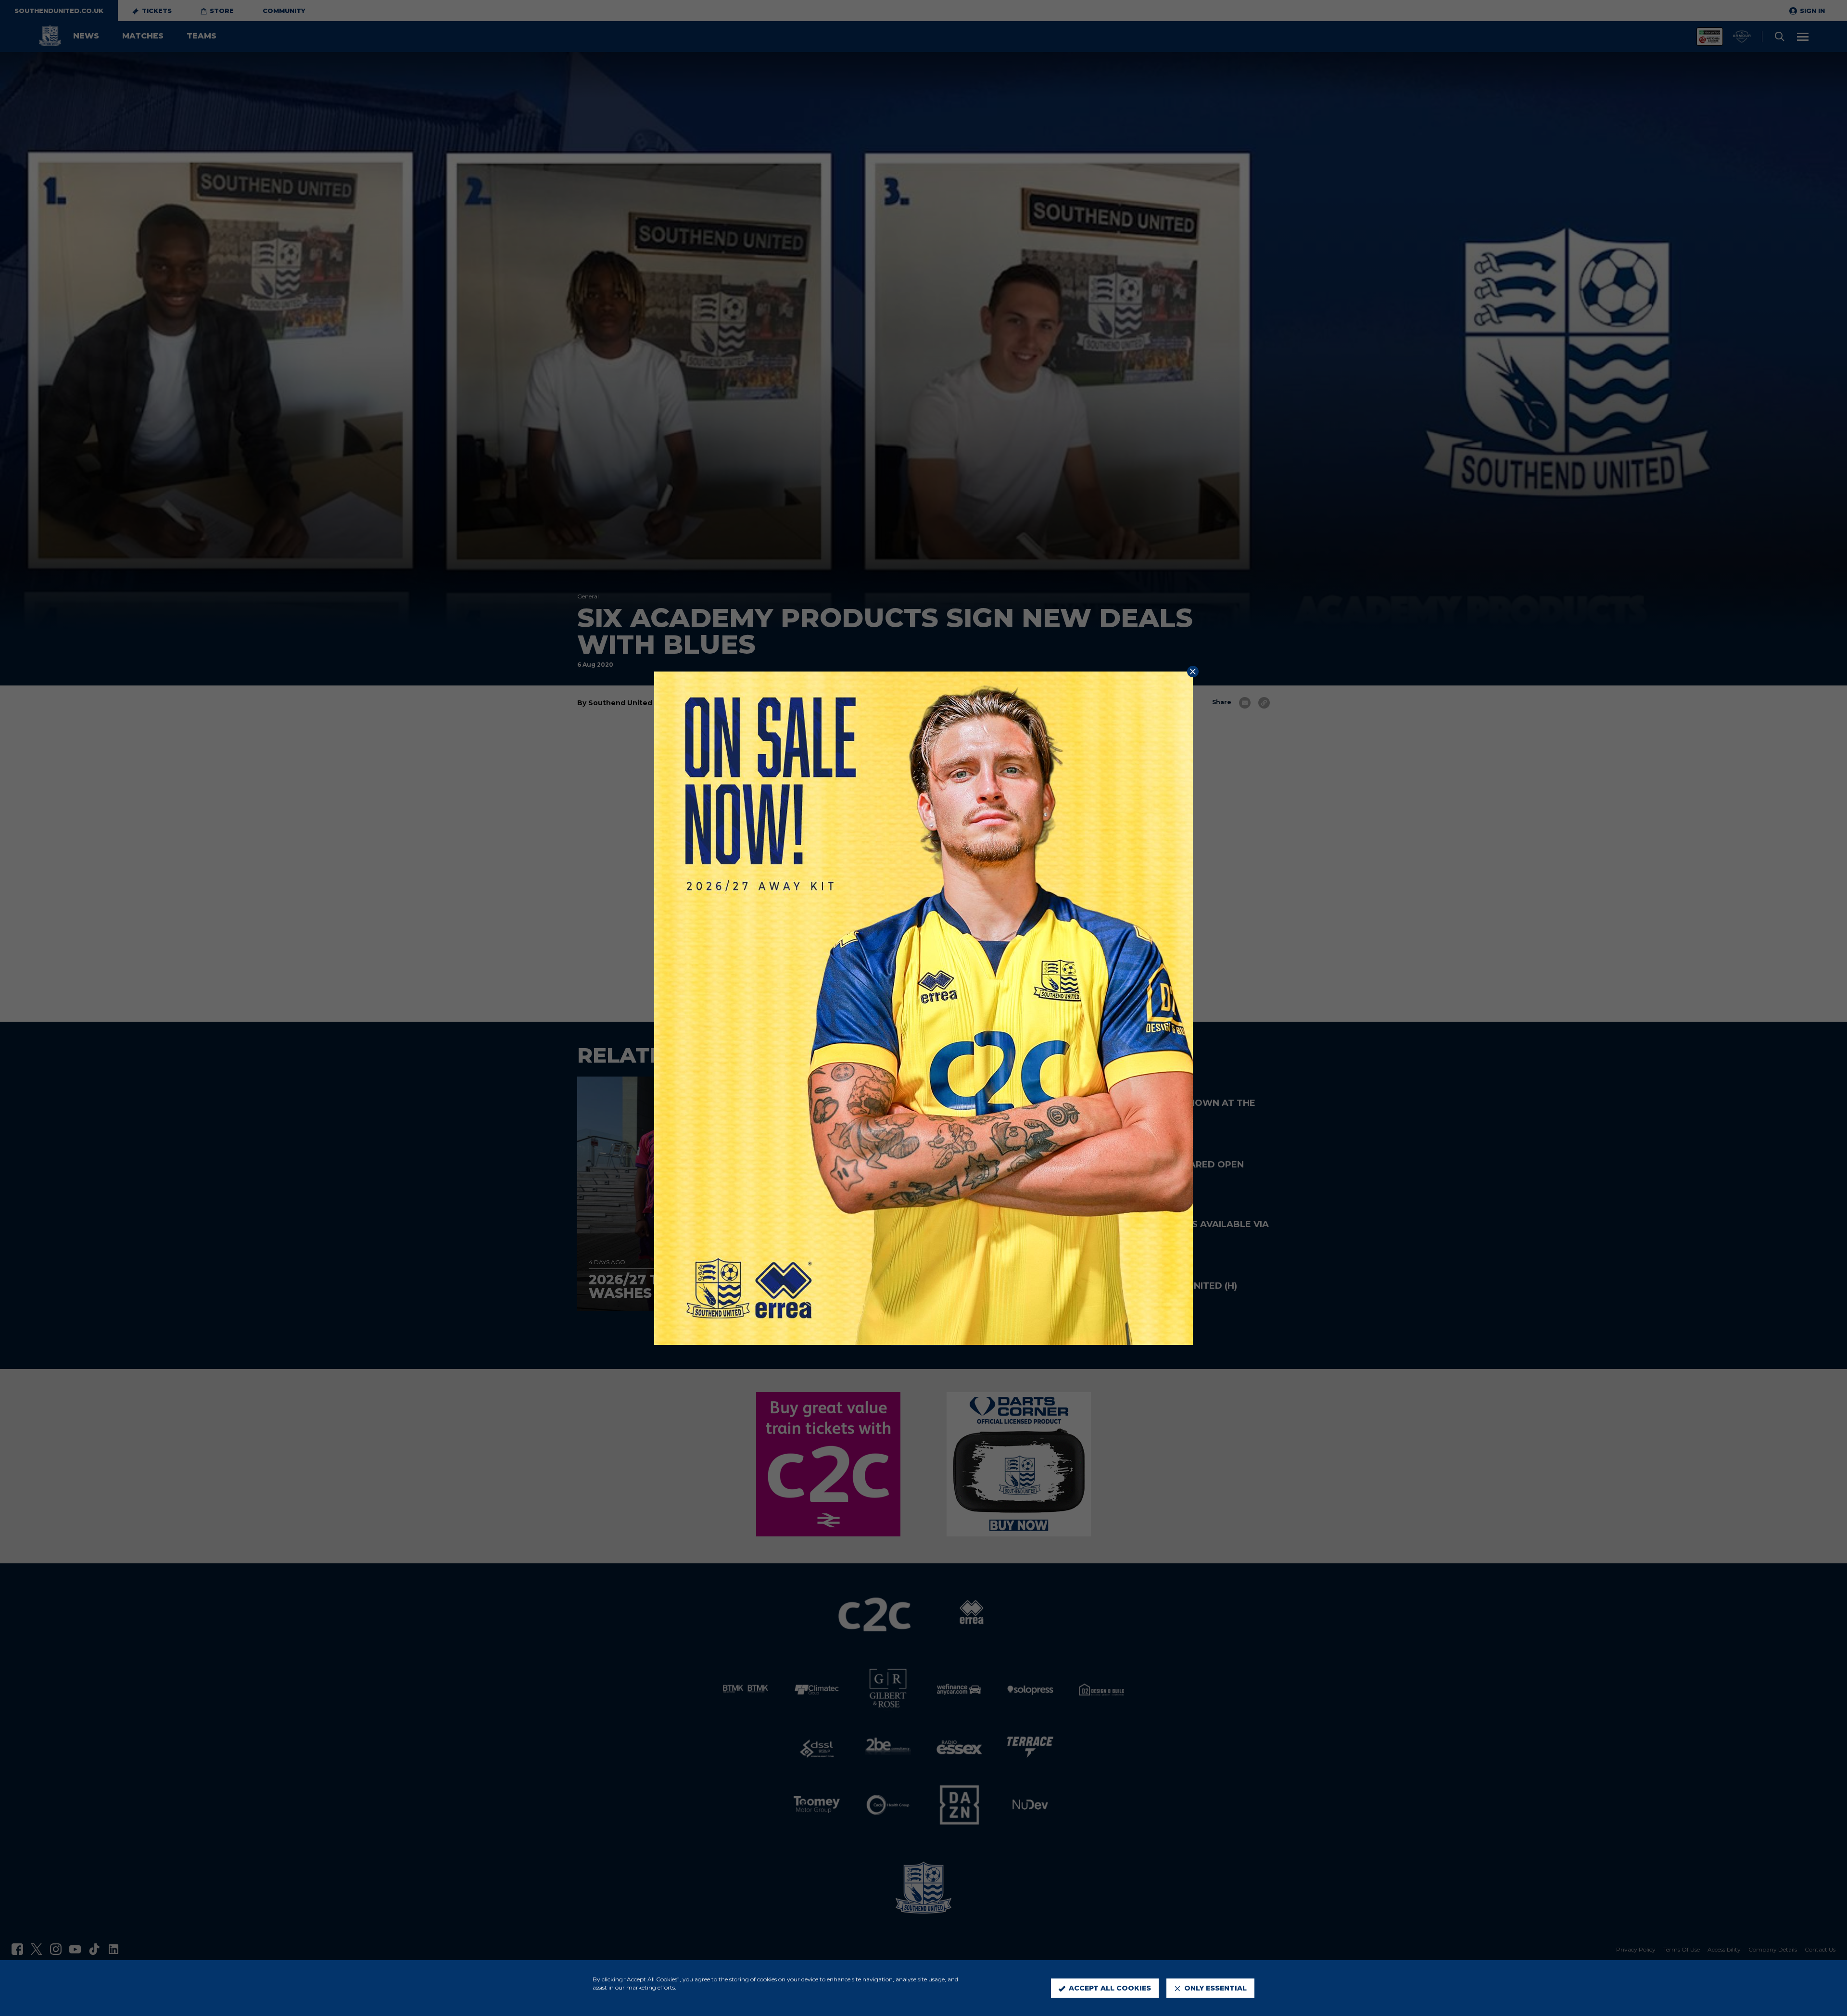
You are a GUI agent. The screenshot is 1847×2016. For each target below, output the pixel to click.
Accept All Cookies (1110, 1988)
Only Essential (1215, 1988)
